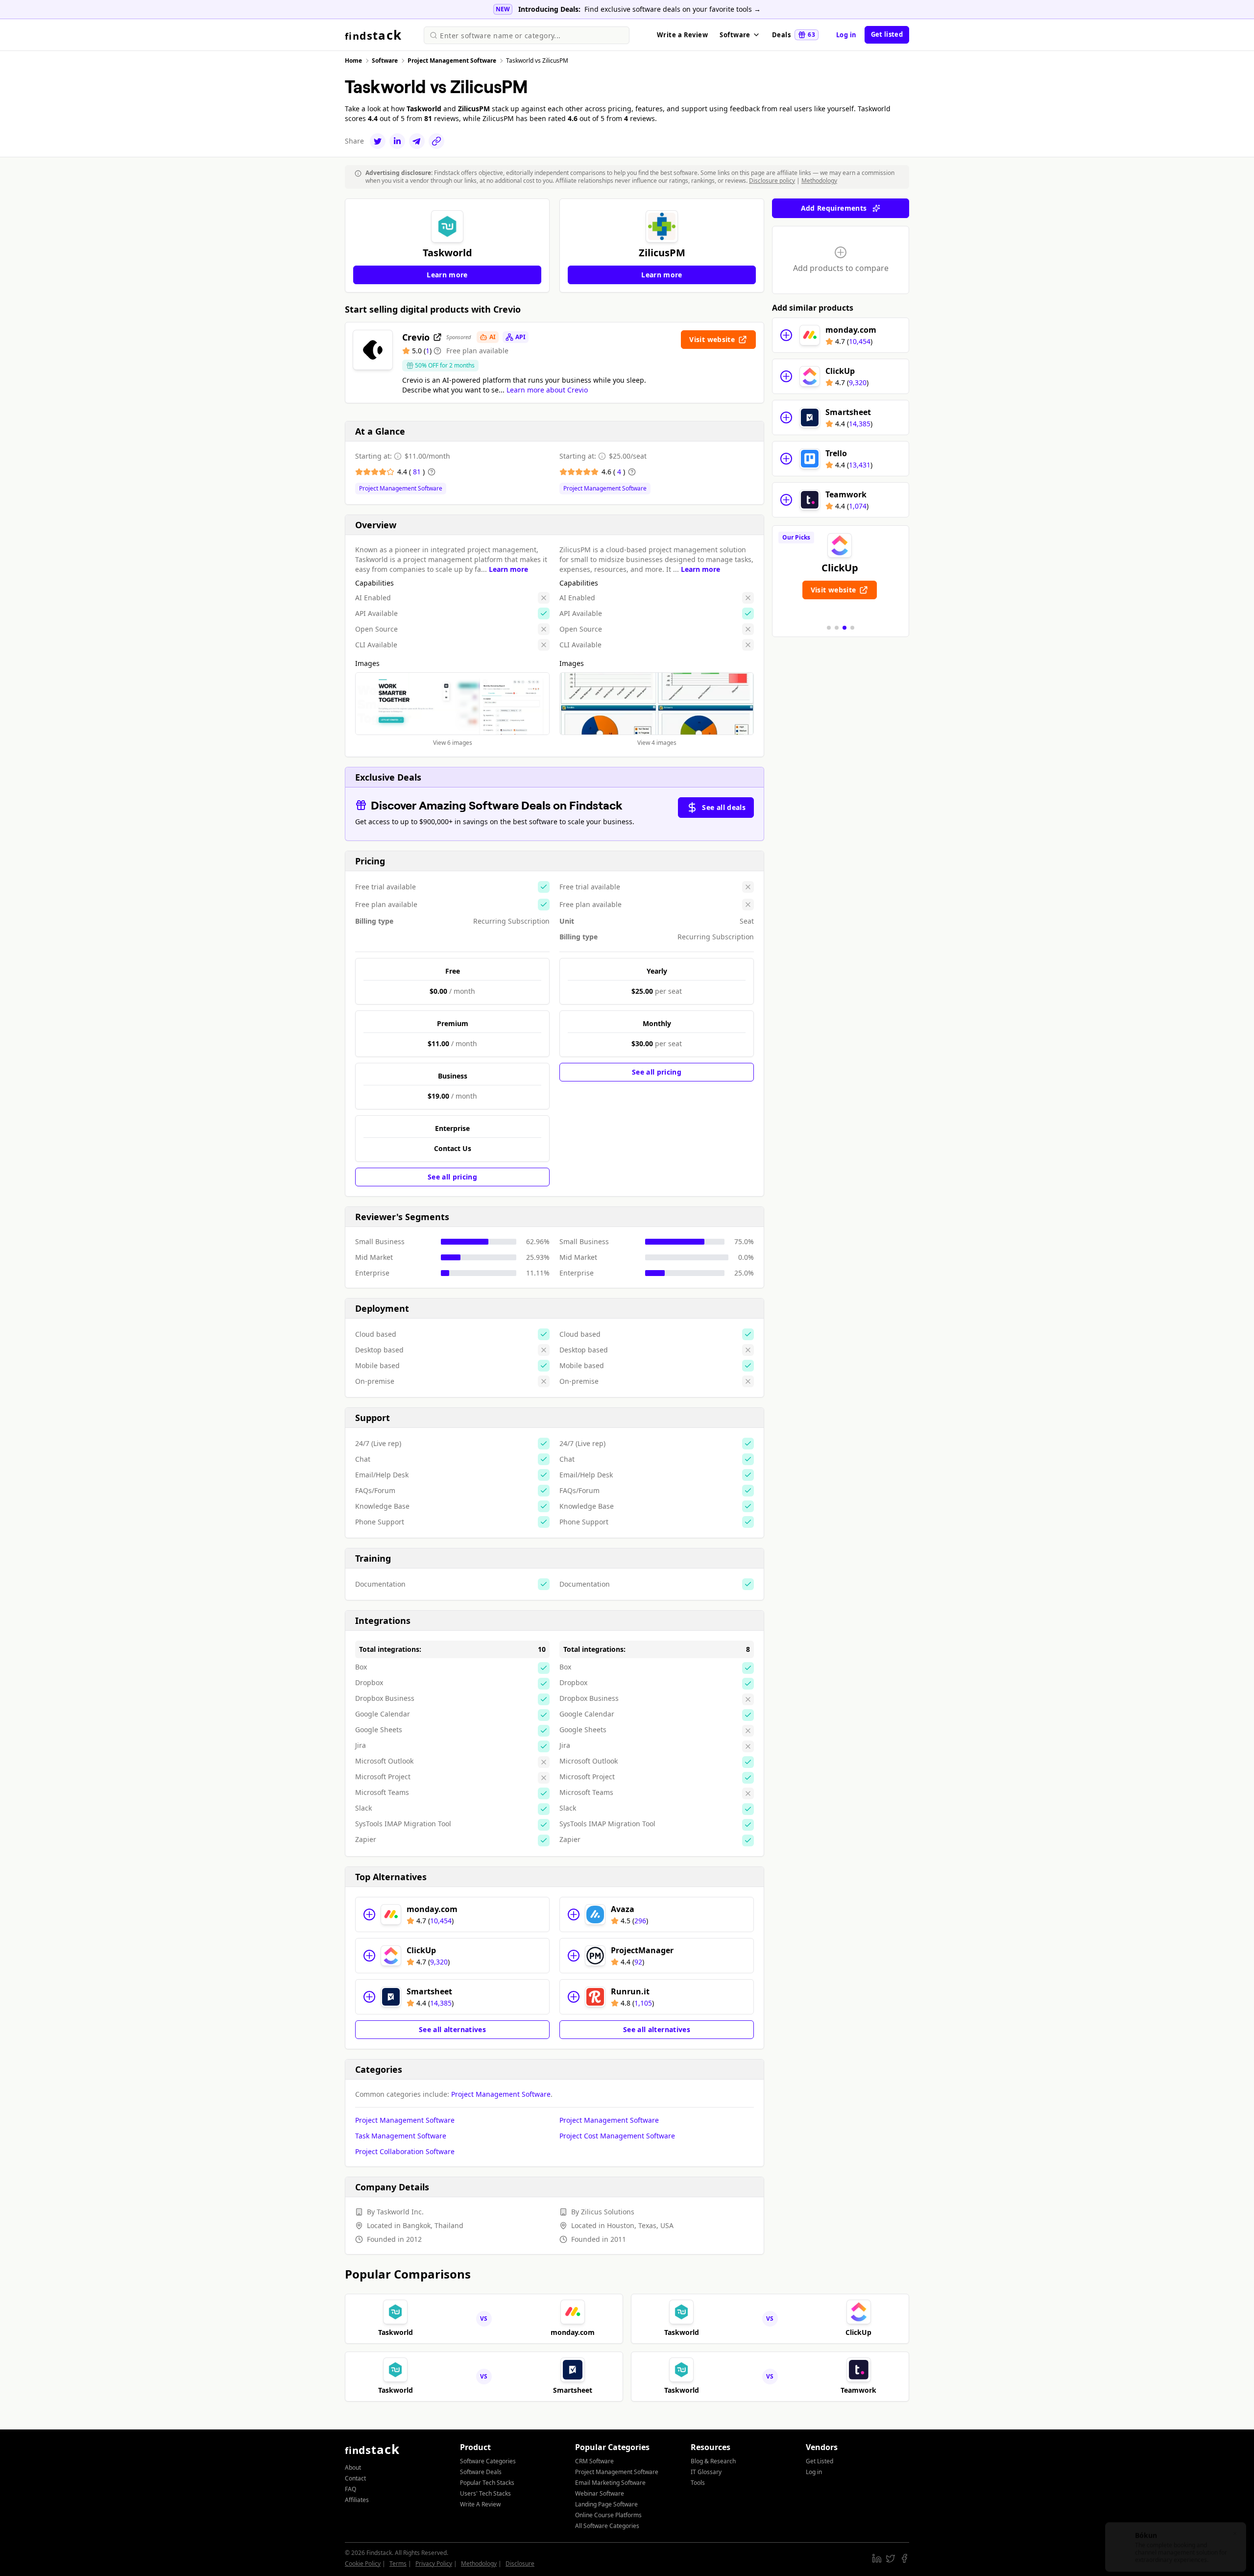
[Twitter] (378, 141)
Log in (846, 35)
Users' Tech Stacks (485, 2493)
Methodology (819, 181)
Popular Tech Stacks (487, 2483)
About (353, 2467)
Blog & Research (713, 2461)
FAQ (350, 2489)
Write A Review (480, 2504)
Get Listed (820, 2461)
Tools (698, 2483)
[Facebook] (904, 2558)
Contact (355, 2478)
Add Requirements (834, 208)
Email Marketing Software (610, 2483)
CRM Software (594, 2461)
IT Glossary (706, 2472)
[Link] (436, 141)
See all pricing (452, 1177)
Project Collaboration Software (405, 2151)
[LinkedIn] (397, 141)
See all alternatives (452, 2029)
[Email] (417, 141)
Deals (794, 35)
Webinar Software (600, 2493)
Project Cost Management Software (617, 2136)
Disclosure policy (772, 181)
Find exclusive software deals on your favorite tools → (673, 9)
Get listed (887, 34)
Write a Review (682, 35)
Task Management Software (401, 2136)
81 (418, 472)
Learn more (508, 569)
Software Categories (488, 2461)
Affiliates (357, 2500)
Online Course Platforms (608, 2515)
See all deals (724, 807)
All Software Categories (607, 2526)
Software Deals (481, 2472)
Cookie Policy (363, 2564)
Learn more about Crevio (547, 390)
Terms (398, 2564)
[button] (829, 628)
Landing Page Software (606, 2504)
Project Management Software (401, 489)
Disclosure (520, 2564)
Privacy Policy (434, 2564)
